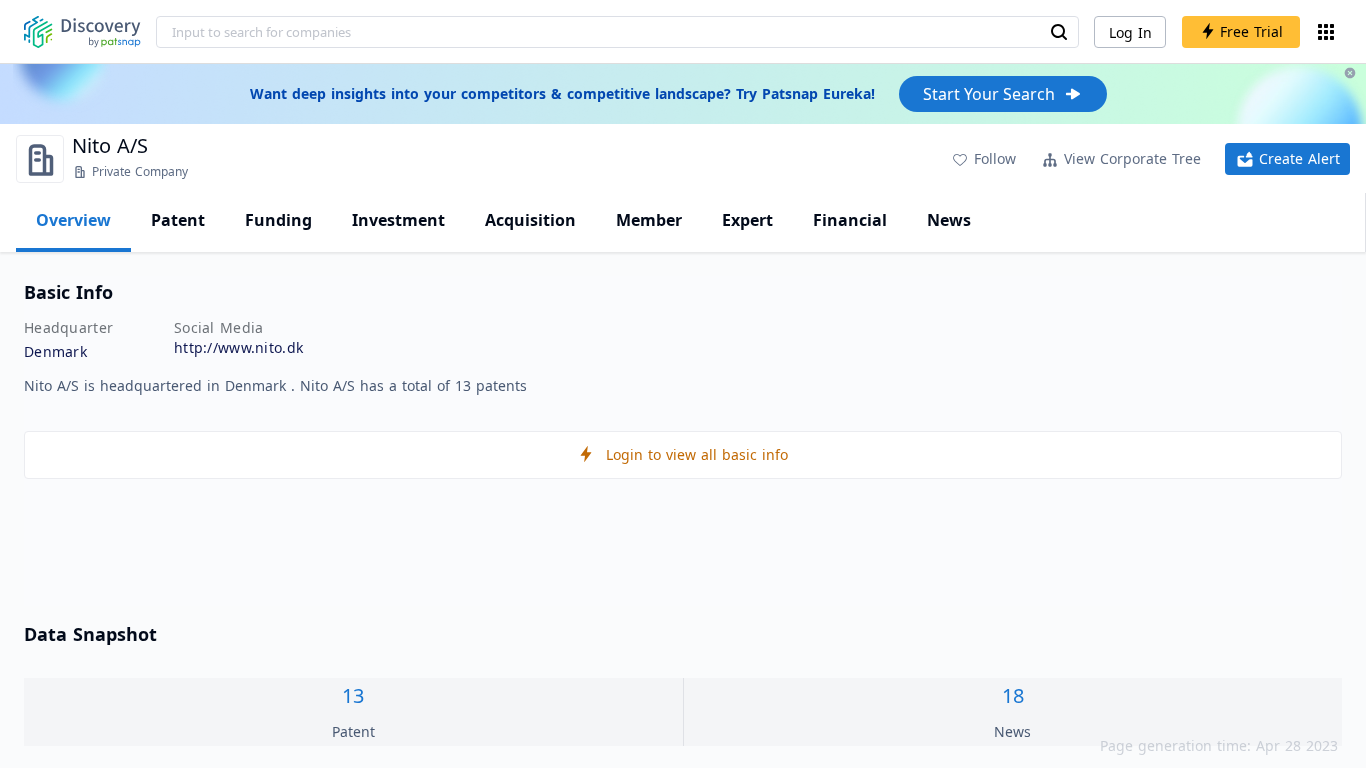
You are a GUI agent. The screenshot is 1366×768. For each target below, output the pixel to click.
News (949, 220)
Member (649, 220)
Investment (398, 220)
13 (353, 695)
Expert (747, 220)
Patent (178, 220)
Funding (278, 220)
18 (1013, 695)
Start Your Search (989, 94)
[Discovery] (82, 32)
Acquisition (530, 220)
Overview (73, 220)
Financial (850, 220)
